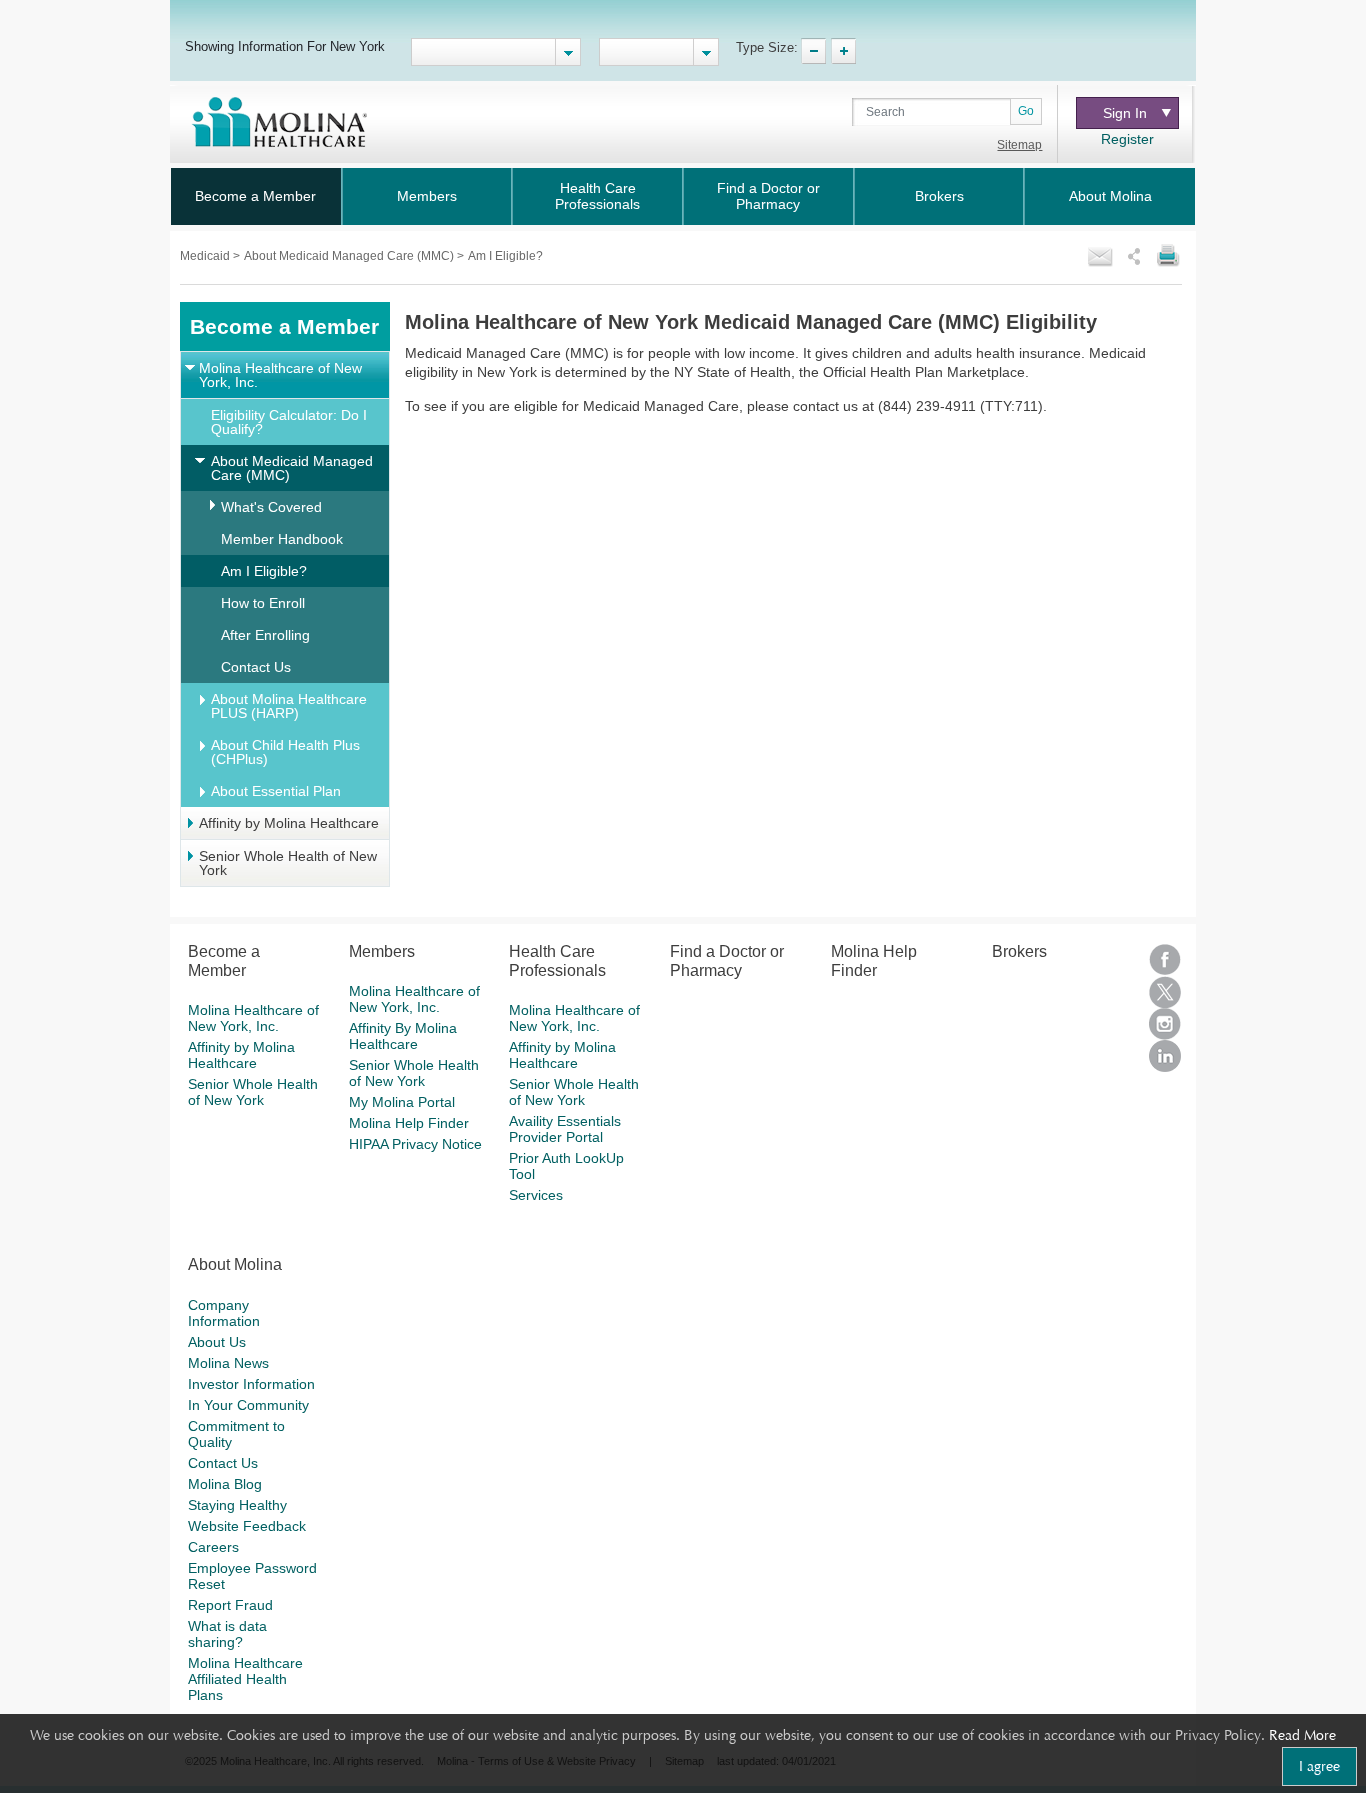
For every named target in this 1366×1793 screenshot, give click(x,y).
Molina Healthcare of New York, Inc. (280, 375)
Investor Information (251, 1384)
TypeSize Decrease (813, 51)
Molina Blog (225, 1484)
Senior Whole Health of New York (288, 863)
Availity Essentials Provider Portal (565, 1129)
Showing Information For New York (285, 46)
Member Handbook (282, 539)
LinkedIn (1165, 1056)
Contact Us (256, 667)
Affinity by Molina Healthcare (289, 823)
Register (1127, 139)
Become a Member (255, 196)
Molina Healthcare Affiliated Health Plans (245, 1679)
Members (427, 196)
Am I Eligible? (264, 571)
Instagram (1165, 1024)
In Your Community (248, 1405)
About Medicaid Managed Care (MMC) (350, 256)
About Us (217, 1342)
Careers (213, 1547)
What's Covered (271, 507)
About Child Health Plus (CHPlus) (285, 752)
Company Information (224, 1313)
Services (536, 1195)
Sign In (1125, 113)
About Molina (1110, 196)
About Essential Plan (276, 791)
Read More (1302, 1735)
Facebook (1165, 960)
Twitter (1165, 992)
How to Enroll (263, 603)
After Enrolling (265, 635)
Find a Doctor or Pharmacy (768, 196)
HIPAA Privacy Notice (415, 1144)
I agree (1319, 1766)
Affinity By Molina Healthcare (403, 1036)
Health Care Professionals (597, 196)
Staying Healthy (237, 1505)
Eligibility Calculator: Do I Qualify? (289, 422)
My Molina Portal (402, 1102)
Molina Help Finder (409, 1123)
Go (1026, 111)
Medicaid (206, 256)
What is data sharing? (227, 1634)
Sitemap (1019, 145)
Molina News (228, 1363)
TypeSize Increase (843, 51)
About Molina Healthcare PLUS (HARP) (289, 706)
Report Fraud (230, 1605)
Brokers (939, 196)
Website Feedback (247, 1526)
